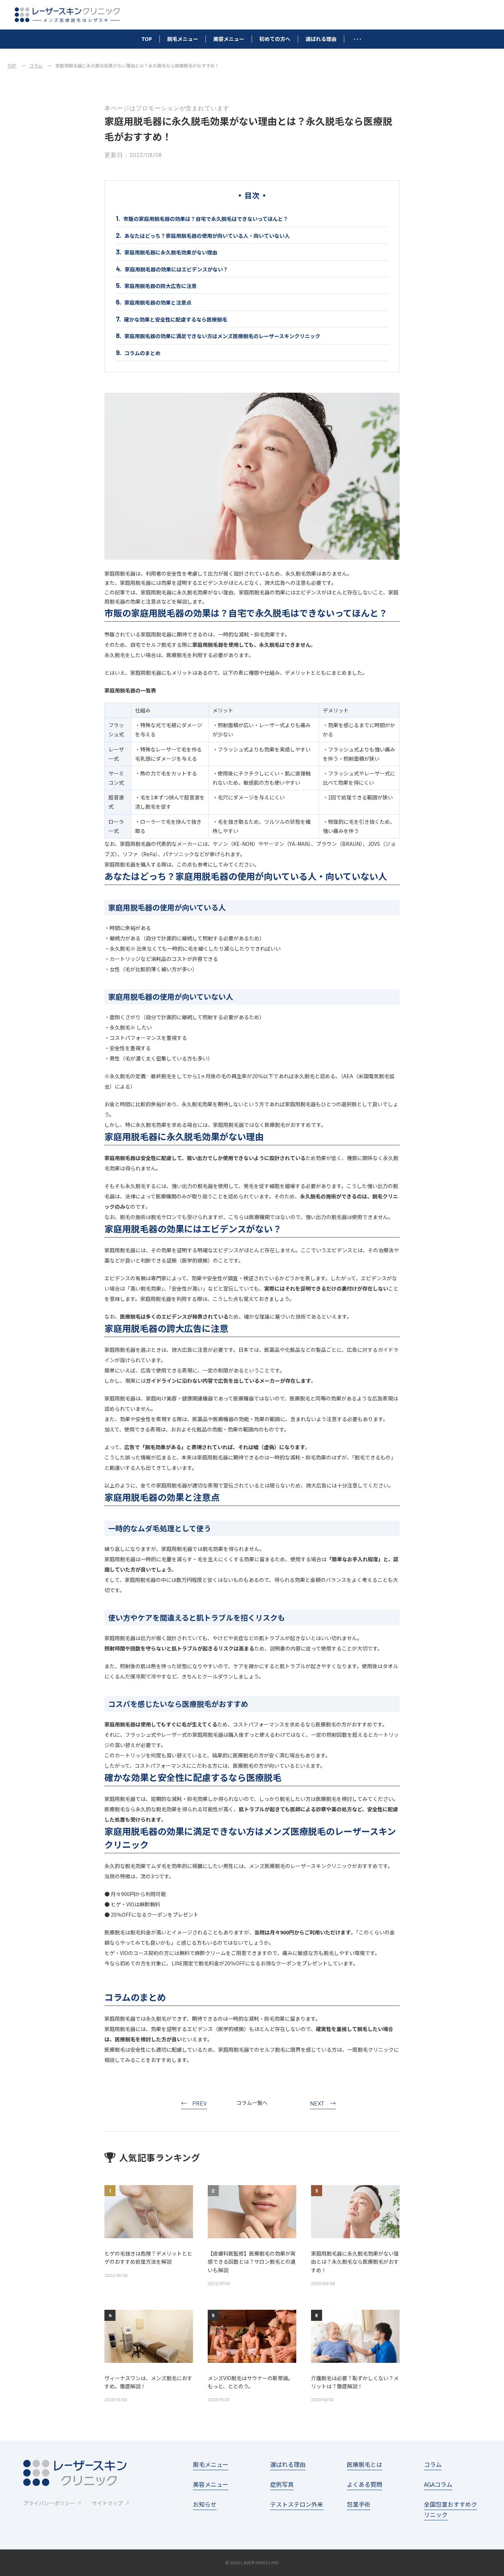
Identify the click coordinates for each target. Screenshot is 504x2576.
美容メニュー (229, 39)
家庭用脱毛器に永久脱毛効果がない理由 (171, 252)
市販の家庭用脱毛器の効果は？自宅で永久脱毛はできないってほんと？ (206, 219)
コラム (36, 65)
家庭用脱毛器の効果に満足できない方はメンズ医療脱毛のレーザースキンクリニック (222, 336)
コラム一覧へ (252, 2103)
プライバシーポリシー (49, 2503)
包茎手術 (359, 2504)
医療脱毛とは (365, 2464)
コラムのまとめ (142, 353)
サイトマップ (107, 2503)
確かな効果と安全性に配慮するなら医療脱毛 (176, 319)
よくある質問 (365, 2484)
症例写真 (282, 2484)
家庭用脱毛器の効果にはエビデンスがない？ (176, 269)
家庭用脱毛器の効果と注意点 (158, 302)
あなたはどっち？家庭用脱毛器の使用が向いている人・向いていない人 (207, 236)
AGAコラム (438, 2484)
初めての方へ (275, 39)
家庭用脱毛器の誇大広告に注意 (160, 286)
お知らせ (205, 2504)
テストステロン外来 (297, 2504)
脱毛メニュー (183, 39)
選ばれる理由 (321, 39)
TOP (147, 39)
